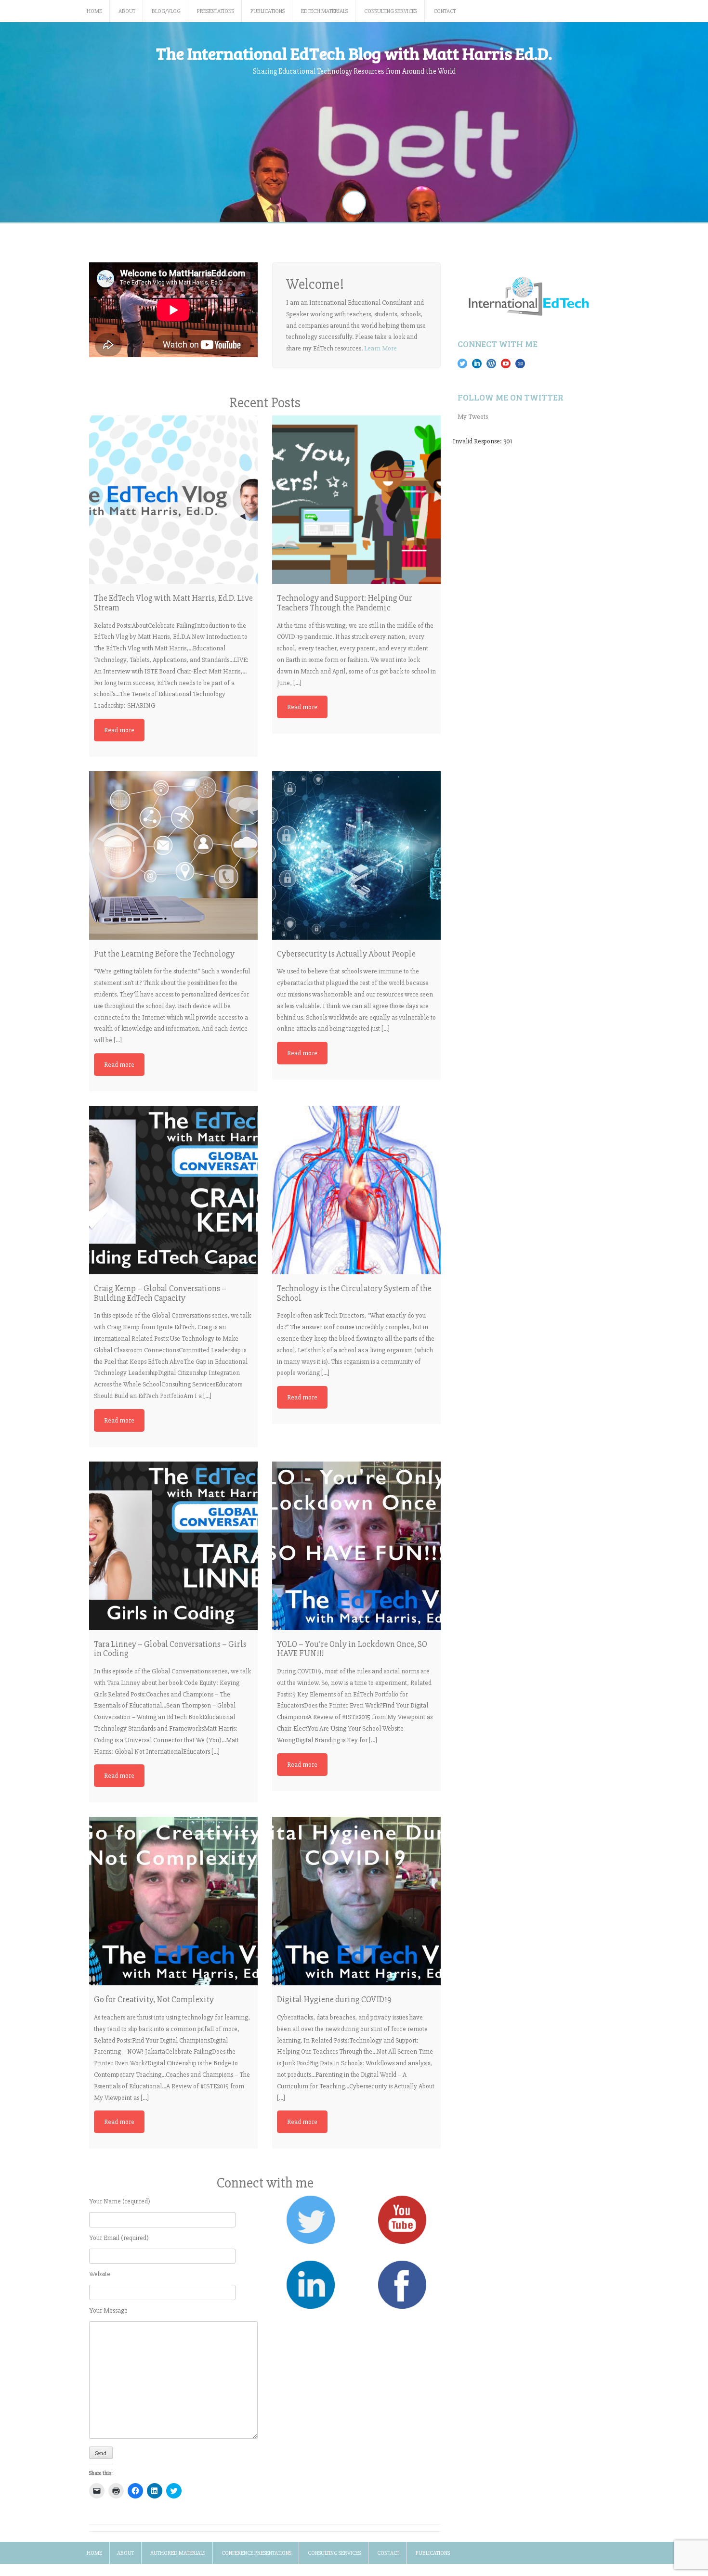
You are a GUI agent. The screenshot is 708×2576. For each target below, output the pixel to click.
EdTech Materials (324, 11)
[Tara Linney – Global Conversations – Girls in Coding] (173, 1546)
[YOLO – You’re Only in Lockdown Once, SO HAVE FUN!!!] (356, 1546)
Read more (119, 730)
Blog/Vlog (166, 11)
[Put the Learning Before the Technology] (173, 855)
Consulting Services (391, 11)
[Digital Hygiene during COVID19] (356, 1901)
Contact (445, 11)
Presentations (216, 11)
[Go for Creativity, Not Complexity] (173, 1901)
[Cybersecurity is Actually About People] (356, 855)
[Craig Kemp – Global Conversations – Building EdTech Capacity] (173, 1190)
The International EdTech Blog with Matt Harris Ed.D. (354, 53)
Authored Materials (178, 2553)
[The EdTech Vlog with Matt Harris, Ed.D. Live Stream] (173, 500)
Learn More (380, 348)
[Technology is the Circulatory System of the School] (356, 1190)
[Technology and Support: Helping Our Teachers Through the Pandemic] (356, 500)
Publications (268, 11)
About (127, 11)
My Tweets (473, 417)
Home (94, 11)
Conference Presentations (256, 2553)
